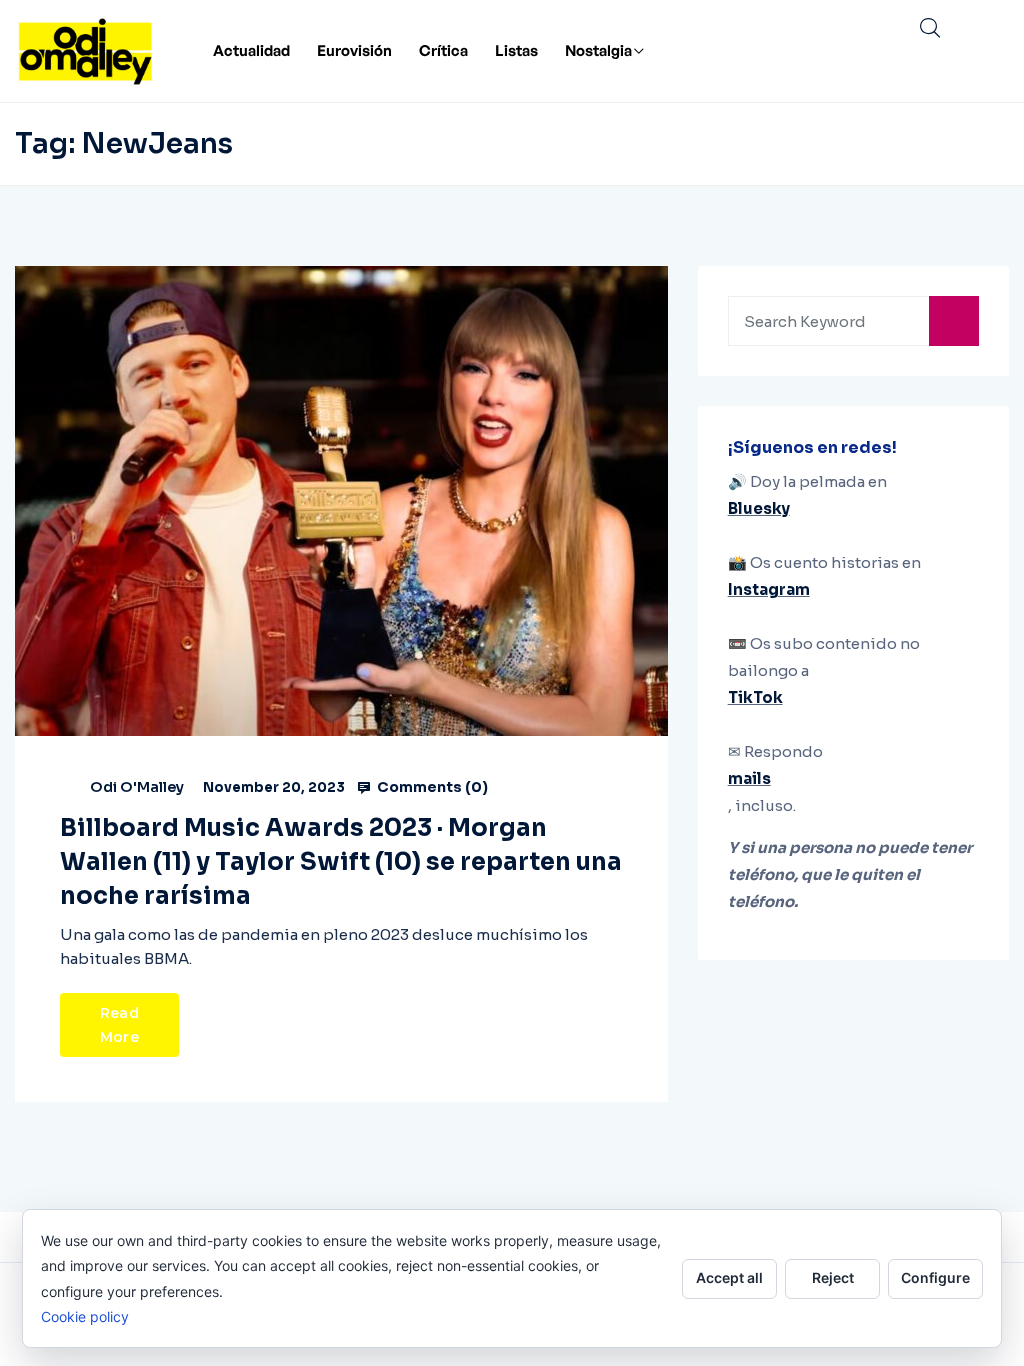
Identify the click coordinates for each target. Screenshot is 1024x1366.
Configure (935, 1277)
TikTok (755, 697)
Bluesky (759, 508)
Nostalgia (598, 50)
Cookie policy (85, 1316)
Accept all (729, 1277)
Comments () (431, 787)
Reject (833, 1277)
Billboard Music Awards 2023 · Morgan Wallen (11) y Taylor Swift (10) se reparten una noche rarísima (341, 862)
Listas (516, 50)
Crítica (443, 50)
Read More (119, 1025)
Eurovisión (354, 50)
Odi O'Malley (137, 787)
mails (749, 778)
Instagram (769, 589)
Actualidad (251, 50)
